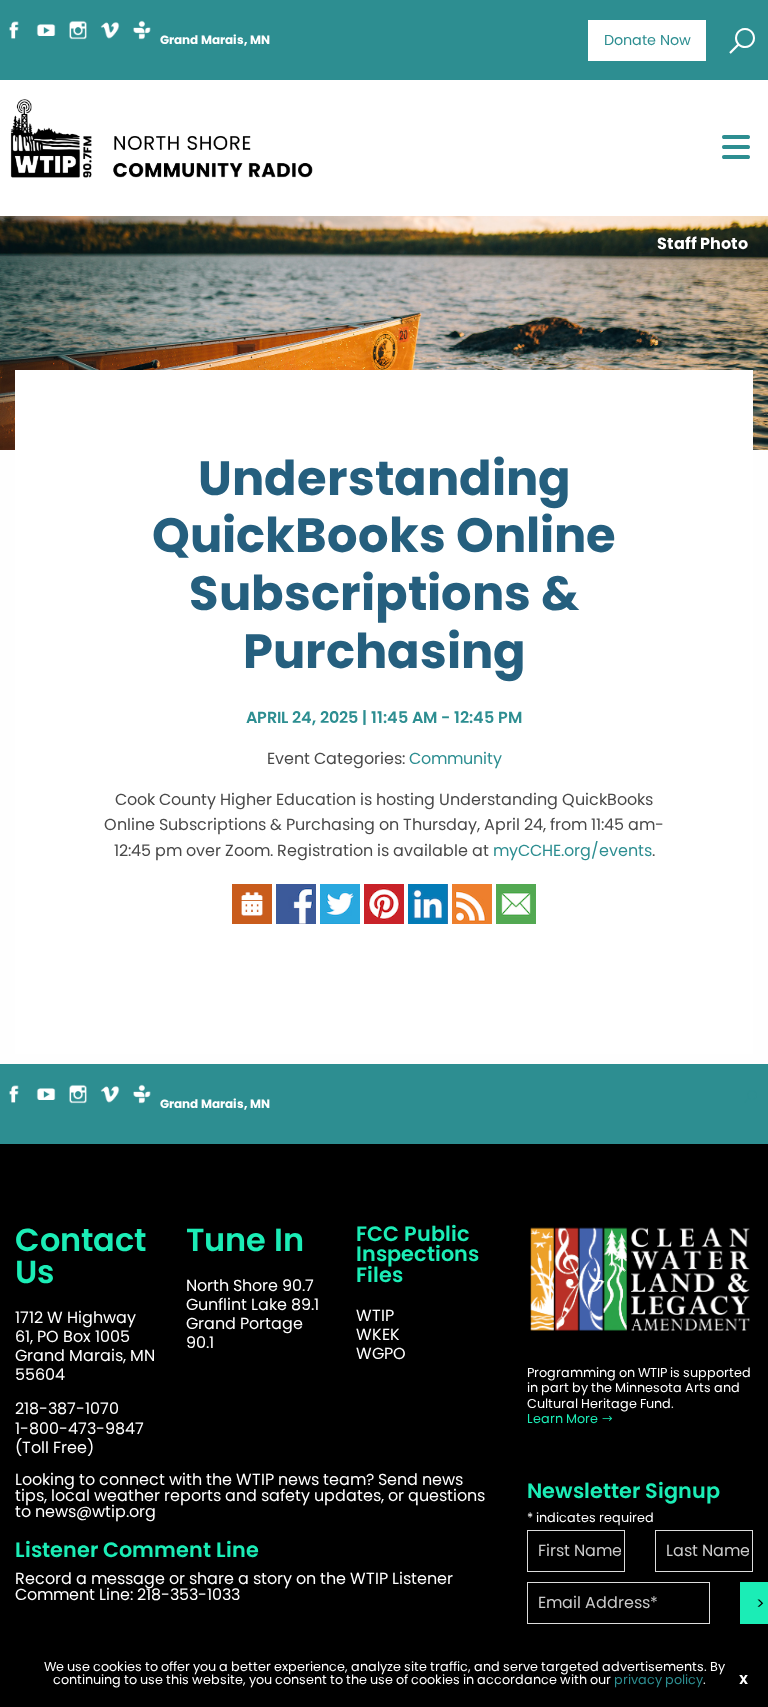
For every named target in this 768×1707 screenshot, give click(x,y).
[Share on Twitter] (340, 912)
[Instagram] (78, 38)
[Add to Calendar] (252, 912)
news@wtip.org (95, 1511)
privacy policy (658, 1679)
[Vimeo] (110, 38)
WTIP (375, 1315)
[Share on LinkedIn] (428, 912)
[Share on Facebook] (296, 912)
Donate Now (647, 40)
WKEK (378, 1334)
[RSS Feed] (472, 912)
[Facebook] (14, 38)
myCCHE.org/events (572, 850)
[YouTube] (46, 38)
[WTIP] (168, 145)
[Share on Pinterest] (384, 912)
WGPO (381, 1353)
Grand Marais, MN (215, 40)
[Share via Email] (516, 912)
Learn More (564, 1418)
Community (455, 758)
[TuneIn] (142, 38)
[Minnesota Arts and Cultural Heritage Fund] (640, 1289)
